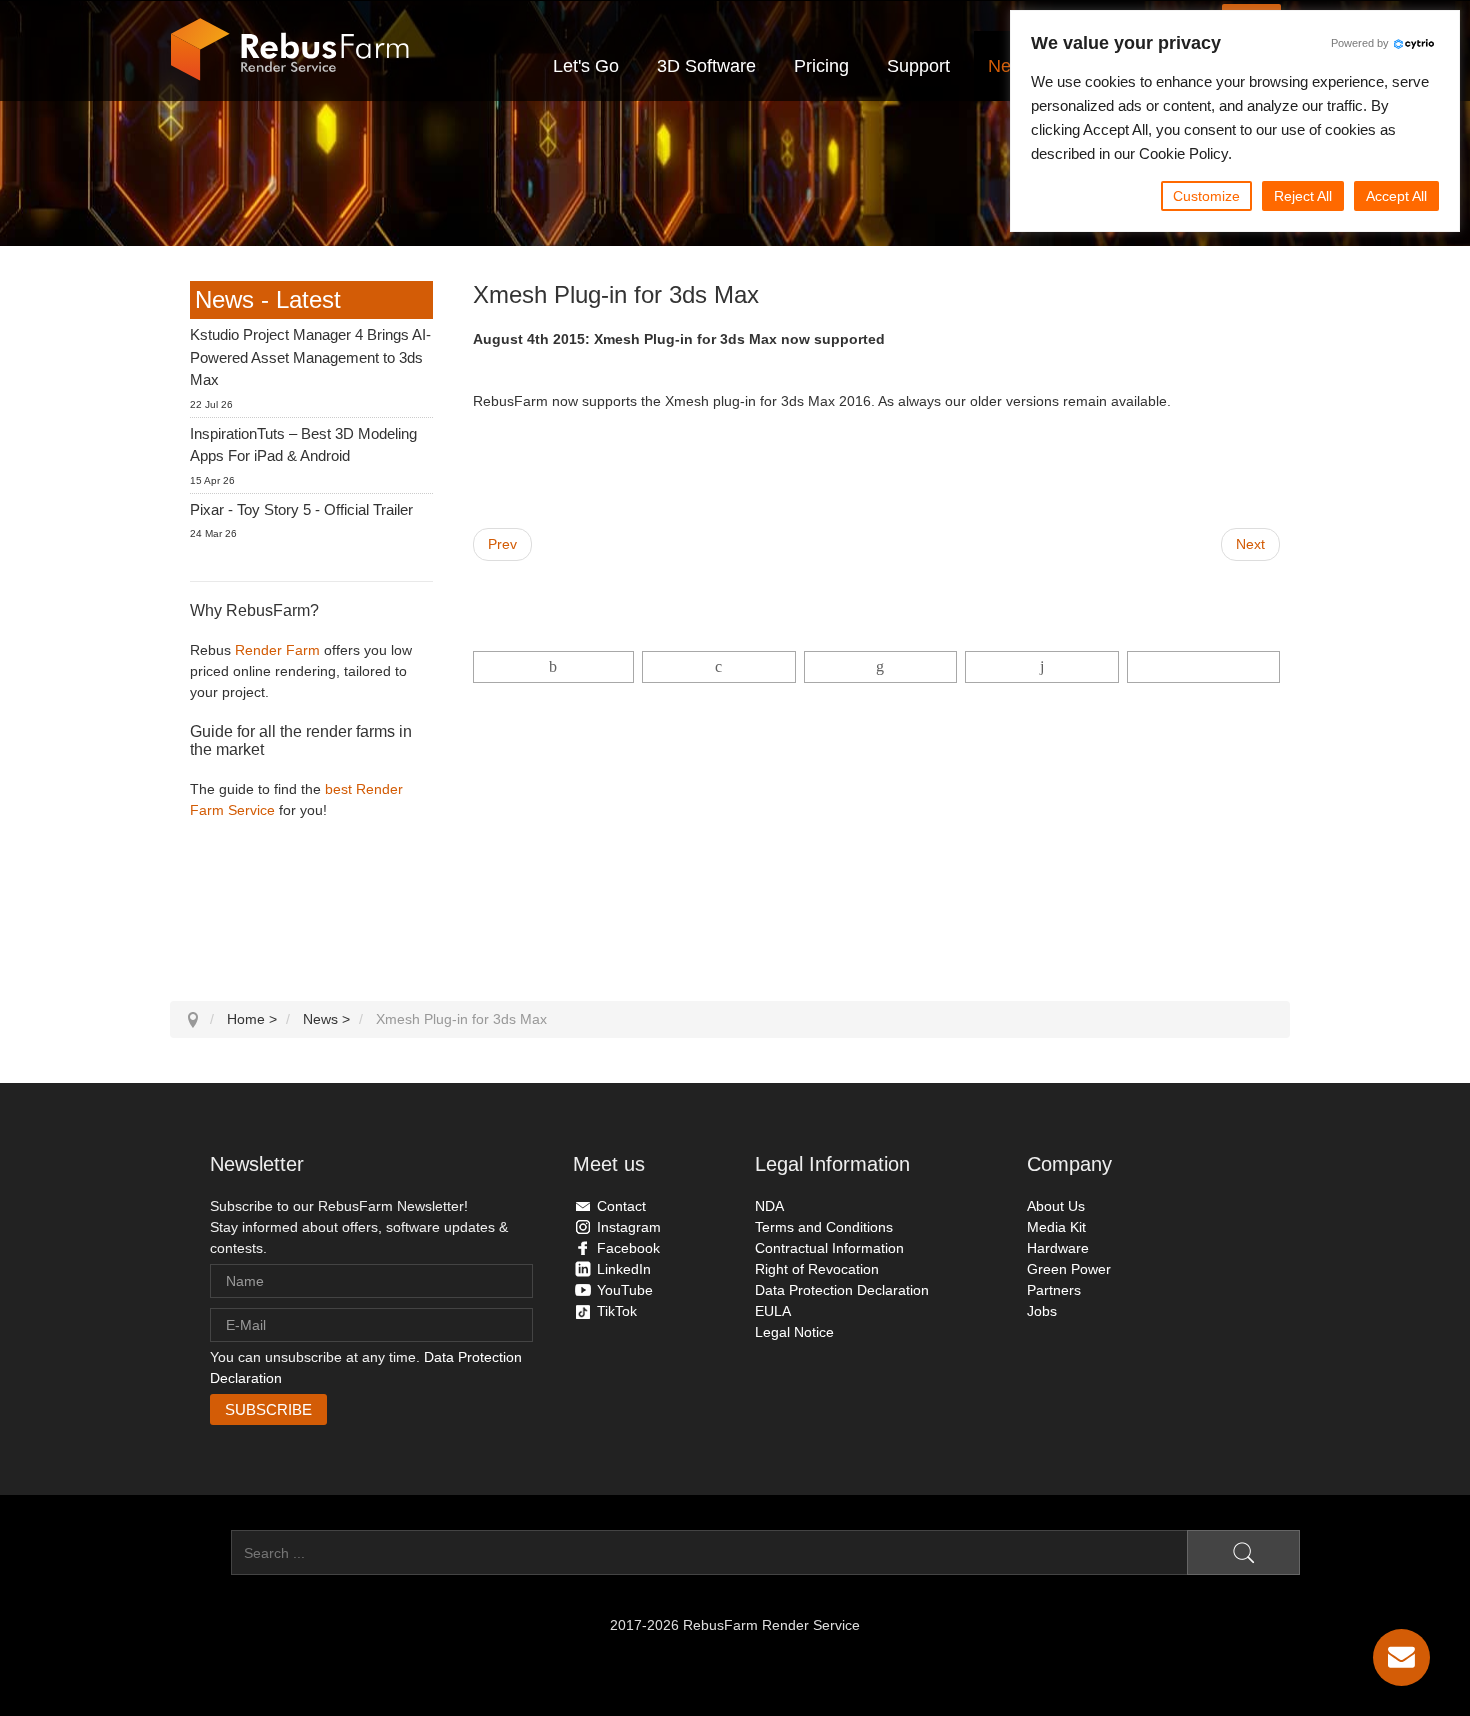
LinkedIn (624, 1269)
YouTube (625, 1290)
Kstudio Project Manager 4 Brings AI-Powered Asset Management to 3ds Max (310, 357)
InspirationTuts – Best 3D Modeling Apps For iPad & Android (303, 445)
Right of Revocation (817, 1269)
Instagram (629, 1227)
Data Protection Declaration (842, 1290)
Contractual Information (829, 1248)
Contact (621, 1206)
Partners (1054, 1290)
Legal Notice (794, 1332)
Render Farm (277, 650)
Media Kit (1056, 1227)
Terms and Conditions (824, 1227)
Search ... (200, 1553)
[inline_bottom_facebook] (554, 667)
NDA (769, 1206)
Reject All (1303, 196)
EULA (773, 1311)
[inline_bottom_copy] (1203, 667)
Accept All (1396, 196)
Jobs (1042, 1311)
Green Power (1069, 1269)
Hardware (1058, 1248)
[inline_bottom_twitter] (718, 667)
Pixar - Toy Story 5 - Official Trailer (301, 509)
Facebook (628, 1248)
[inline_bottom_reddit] (1041, 667)
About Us (1056, 1206)
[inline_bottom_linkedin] (880, 667)
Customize (1206, 196)
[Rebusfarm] (290, 50)
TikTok (617, 1311)
